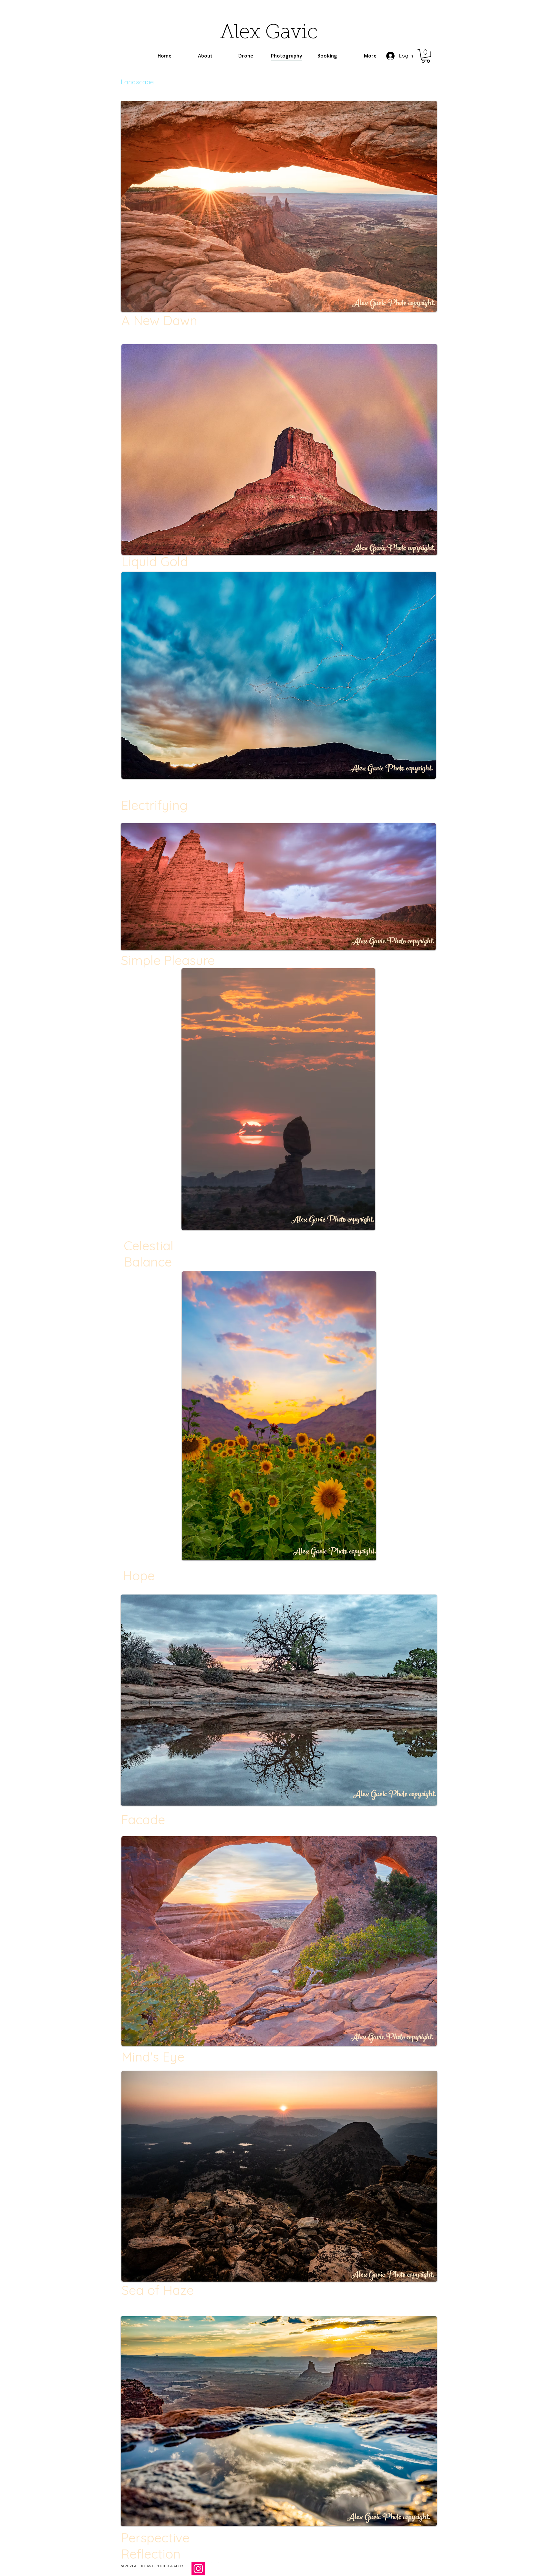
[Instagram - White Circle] (214, 2569)
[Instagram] (198, 2569)
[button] (426, 56)
